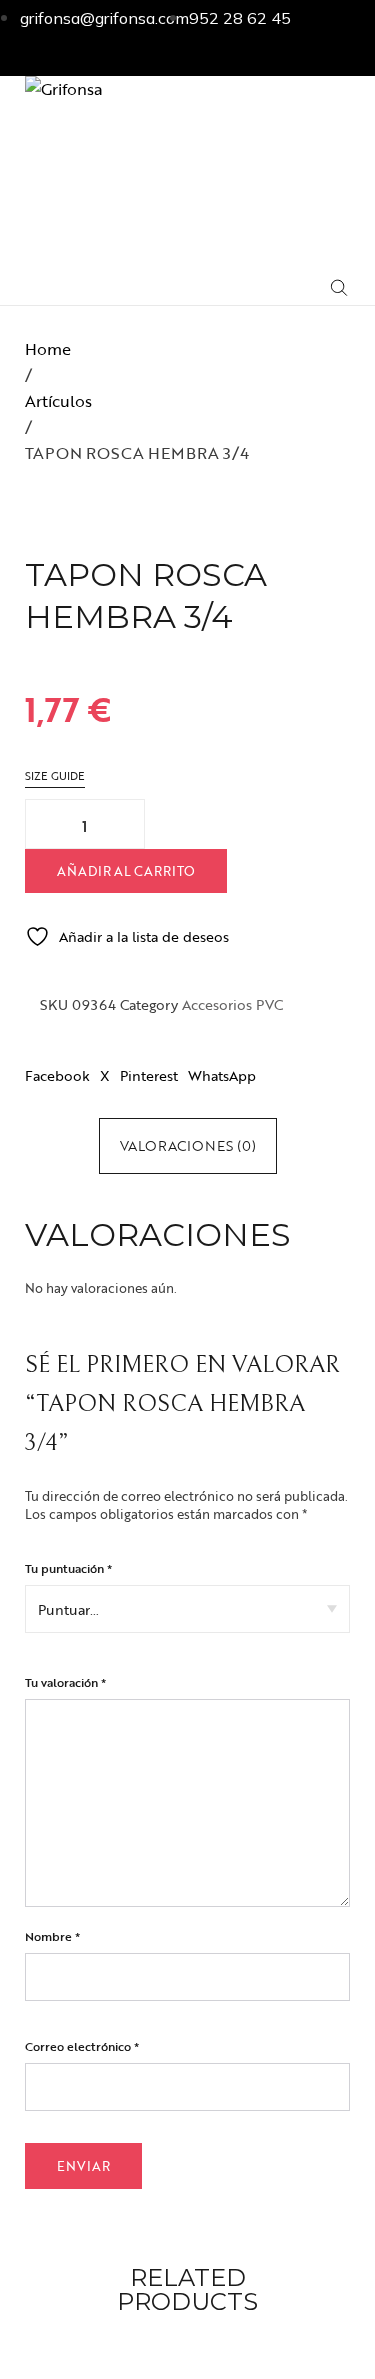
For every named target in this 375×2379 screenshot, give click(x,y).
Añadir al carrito (126, 871)
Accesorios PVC (232, 1004)
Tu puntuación (68, 1568)
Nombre (52, 1936)
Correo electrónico (82, 2046)
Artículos (58, 401)
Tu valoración (65, 1682)
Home (48, 349)
